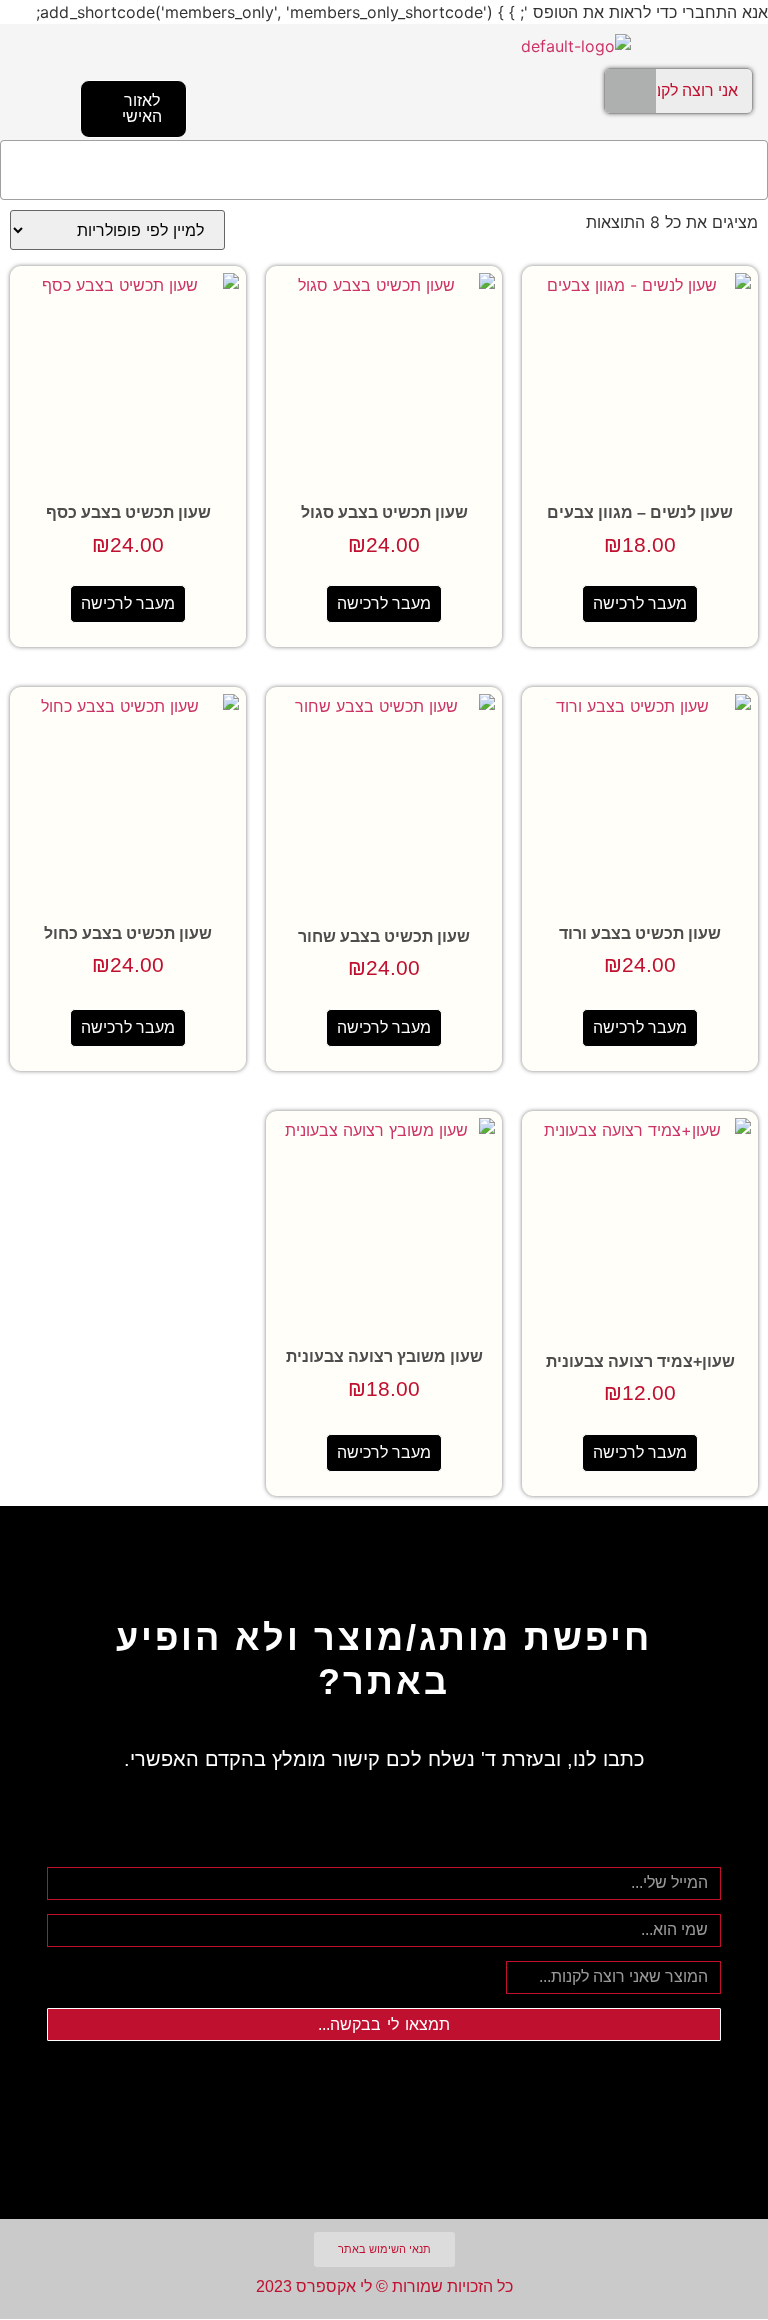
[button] (384, 170)
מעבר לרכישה (640, 603)
